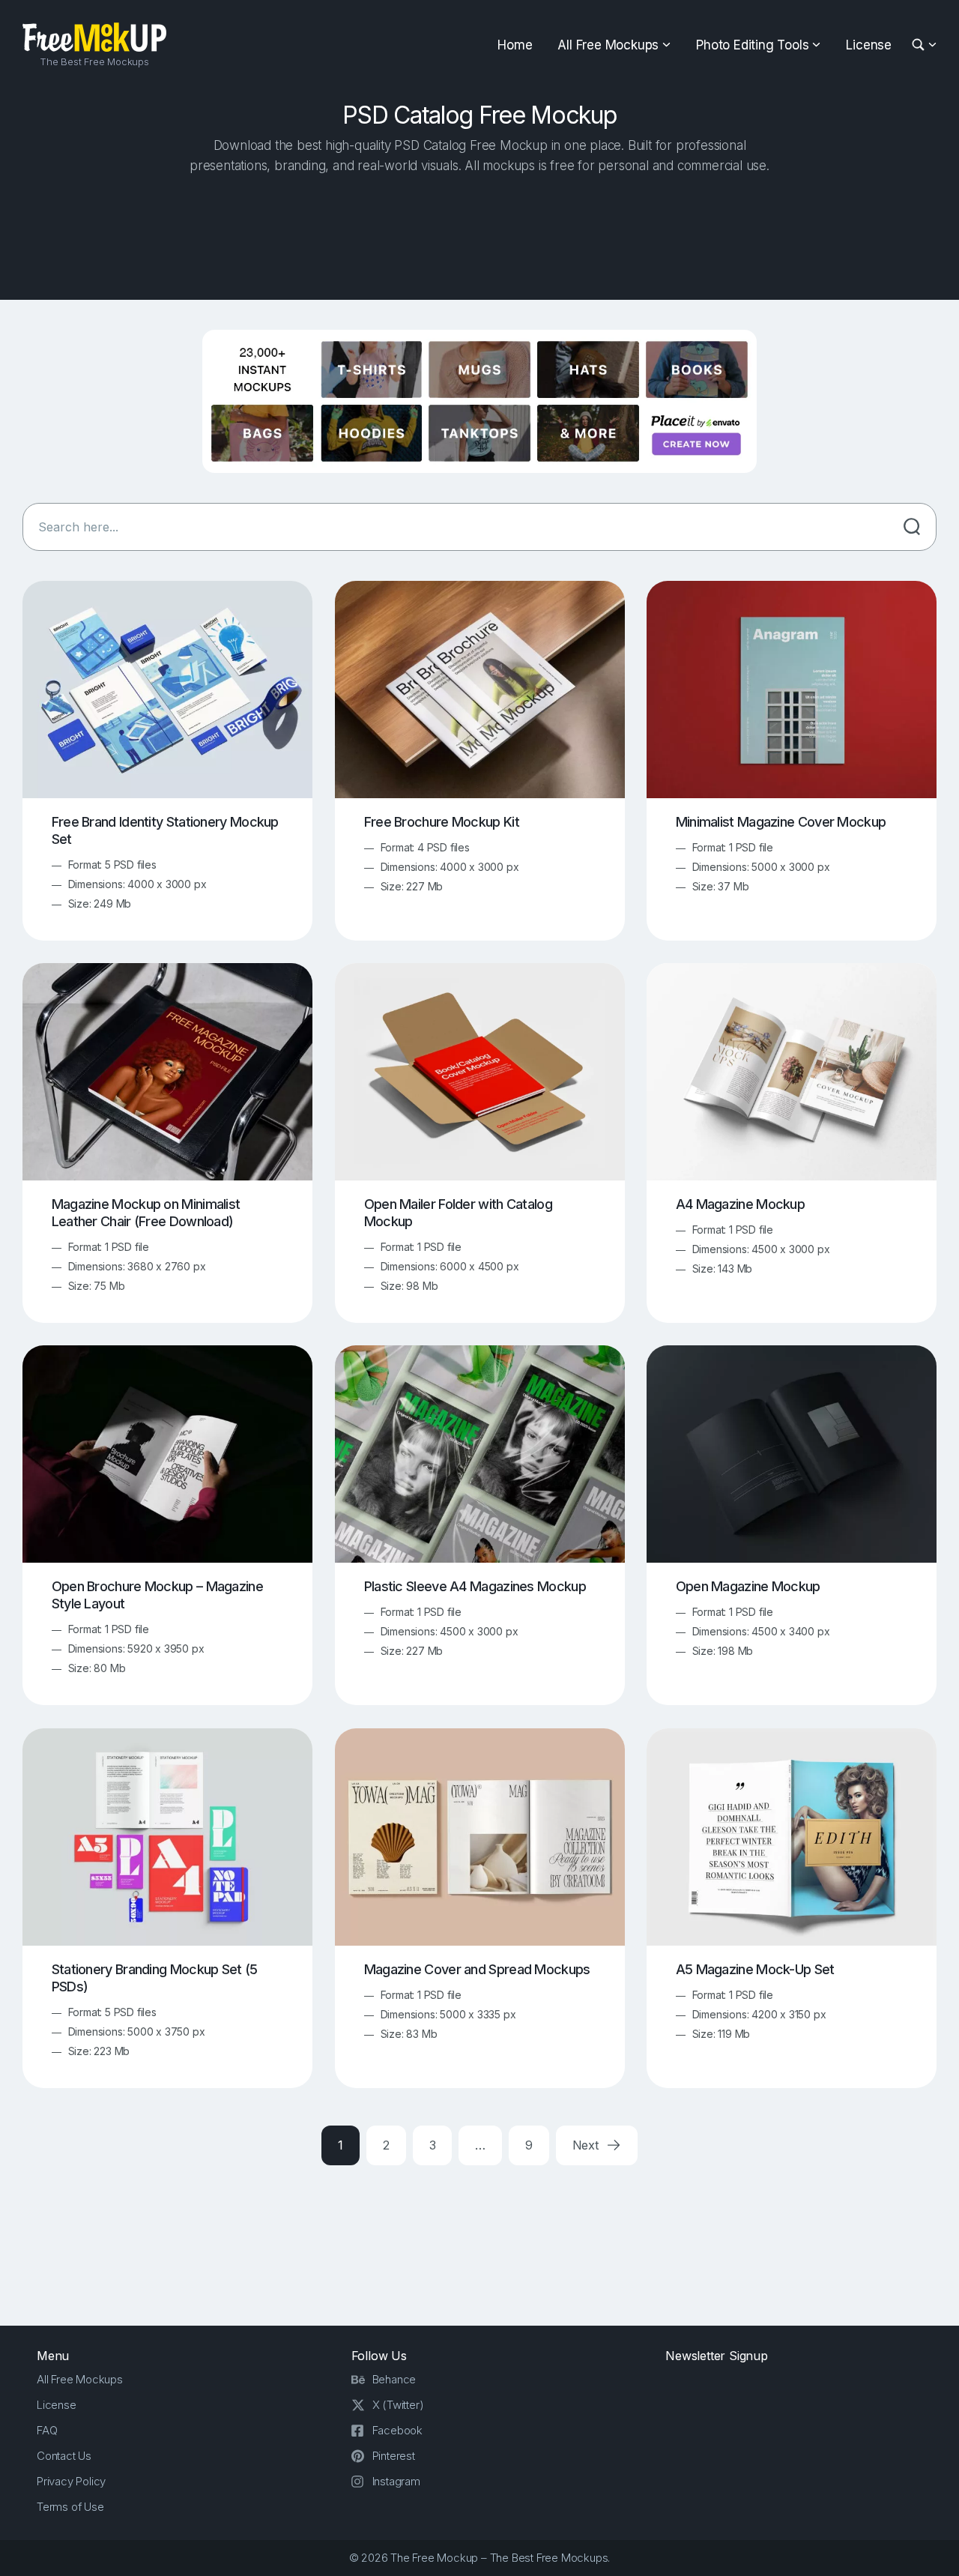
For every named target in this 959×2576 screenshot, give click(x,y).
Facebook (397, 2430)
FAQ (47, 2430)
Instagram (396, 2481)
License (869, 45)
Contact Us (64, 2456)
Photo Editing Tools (752, 45)
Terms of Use (70, 2507)
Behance (394, 2379)
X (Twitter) (398, 2405)
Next (587, 2145)
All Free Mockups (608, 45)
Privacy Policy (71, 2481)
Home (515, 45)
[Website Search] (920, 45)
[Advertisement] (479, 233)
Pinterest (394, 2456)
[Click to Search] (912, 527)
